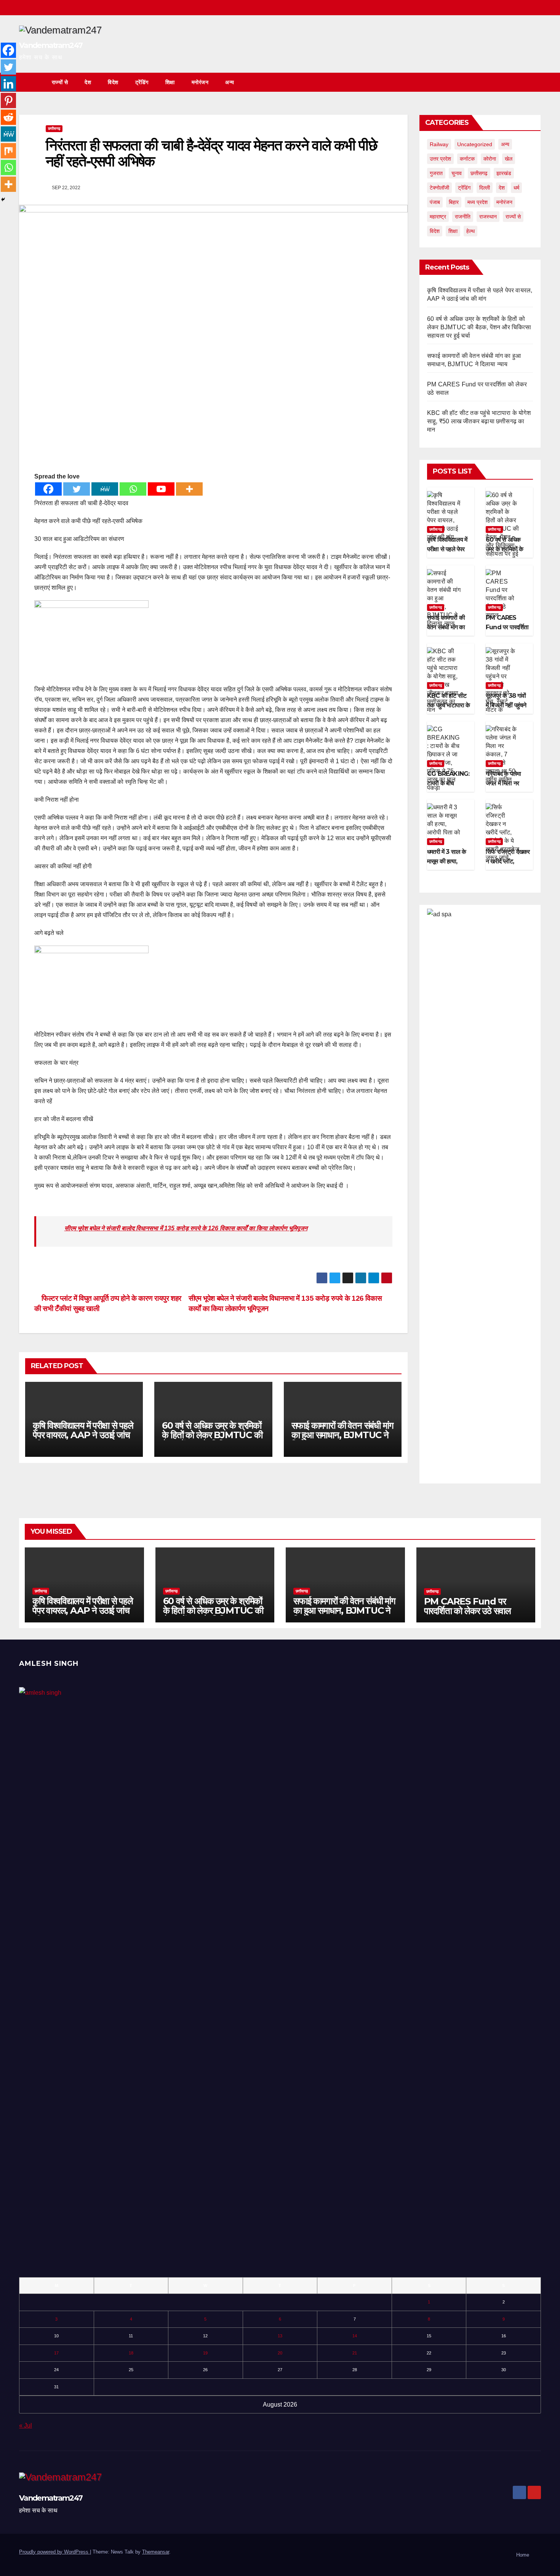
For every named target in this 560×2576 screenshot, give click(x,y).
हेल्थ (470, 231)
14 (355, 2336)
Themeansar (156, 2552)
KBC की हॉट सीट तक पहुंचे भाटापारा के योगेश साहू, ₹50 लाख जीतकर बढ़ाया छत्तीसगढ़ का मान (479, 421)
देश (88, 82)
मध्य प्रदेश (478, 202)
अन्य (230, 82)
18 (131, 2353)
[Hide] (3, 199)
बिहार (454, 202)
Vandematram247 (51, 45)
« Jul (26, 2425)
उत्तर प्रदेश (440, 159)
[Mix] (8, 151)
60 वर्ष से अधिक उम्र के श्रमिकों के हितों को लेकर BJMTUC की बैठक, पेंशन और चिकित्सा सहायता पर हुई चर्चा (212, 1440)
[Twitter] (77, 489)
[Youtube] (161, 489)
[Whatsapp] (133, 489)
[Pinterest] (8, 100)
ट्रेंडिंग (142, 82)
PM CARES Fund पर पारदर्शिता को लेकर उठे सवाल (507, 627)
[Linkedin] (8, 84)
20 (280, 2353)
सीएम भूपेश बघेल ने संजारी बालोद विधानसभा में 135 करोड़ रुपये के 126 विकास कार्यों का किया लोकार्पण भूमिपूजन (186, 1228)
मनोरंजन (200, 82)
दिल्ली (485, 188)
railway (439, 144)
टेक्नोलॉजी (439, 188)
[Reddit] (8, 117)
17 (56, 2353)
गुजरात (436, 173)
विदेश (113, 82)
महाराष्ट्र (438, 217)
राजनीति (463, 217)
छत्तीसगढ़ (54, 128)
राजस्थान (488, 217)
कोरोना (490, 159)
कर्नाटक (467, 159)
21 (355, 2353)
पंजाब (435, 202)
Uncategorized (475, 144)
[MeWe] (105, 489)
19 (205, 2353)
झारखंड (504, 173)
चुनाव (457, 173)
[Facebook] (48, 489)
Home (523, 2555)
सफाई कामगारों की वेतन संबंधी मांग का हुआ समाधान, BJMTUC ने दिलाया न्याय (342, 1435)
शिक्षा (170, 82)
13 (280, 2336)
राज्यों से (60, 82)
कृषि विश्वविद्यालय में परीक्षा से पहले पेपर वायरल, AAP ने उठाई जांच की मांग (83, 1435)
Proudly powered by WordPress (54, 2552)
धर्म (516, 188)
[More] (189, 489)
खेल (509, 159)
